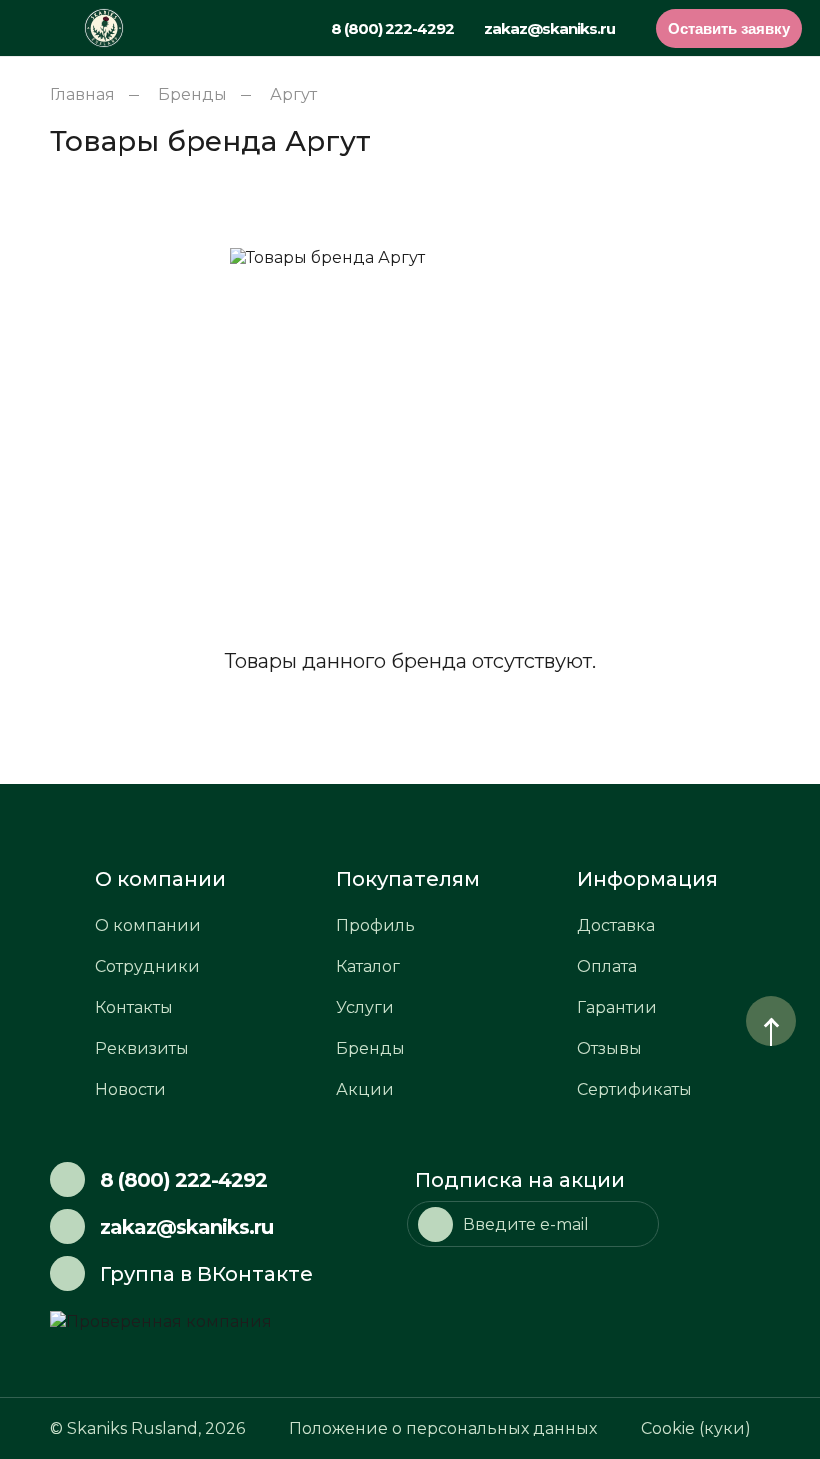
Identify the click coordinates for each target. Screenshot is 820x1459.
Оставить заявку (729, 28)
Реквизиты (142, 1048)
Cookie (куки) (696, 1428)
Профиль (375, 925)
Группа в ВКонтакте (206, 1274)
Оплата (607, 966)
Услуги (365, 1007)
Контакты (134, 1007)
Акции (365, 1089)
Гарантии (617, 1007)
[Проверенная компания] (230, 1321)
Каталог (368, 966)
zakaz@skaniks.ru (549, 28)
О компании (148, 925)
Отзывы (609, 1048)
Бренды (370, 1048)
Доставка (616, 925)
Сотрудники (147, 966)
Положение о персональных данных (443, 1428)
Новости (130, 1089)
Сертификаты (634, 1089)
